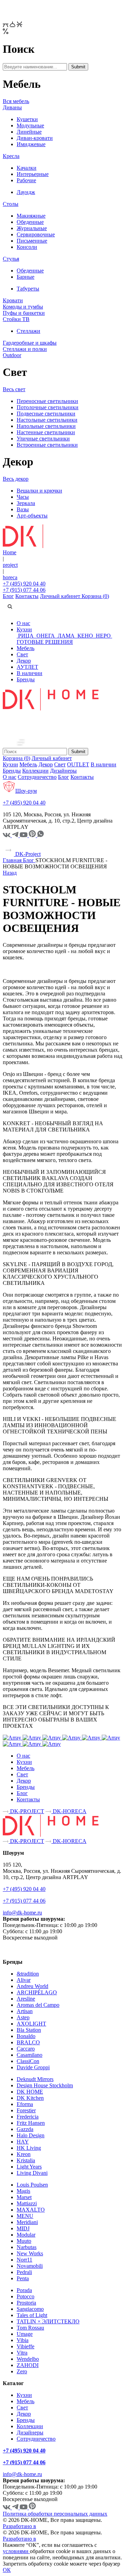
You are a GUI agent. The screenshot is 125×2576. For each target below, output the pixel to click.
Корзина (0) (95, 596)
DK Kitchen (30, 2098)
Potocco (26, 2296)
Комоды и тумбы (23, 307)
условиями (16, 2551)
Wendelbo (28, 2359)
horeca (10, 577)
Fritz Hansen (31, 2123)
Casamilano (30, 2055)
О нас (23, 623)
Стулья (11, 259)
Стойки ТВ (16, 319)
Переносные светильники (47, 401)
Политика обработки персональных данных (55, 2514)
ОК (7, 2570)
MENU (25, 2216)
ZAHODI (28, 2365)
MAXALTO (31, 2210)
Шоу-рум (26, 791)
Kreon (24, 2154)
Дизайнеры (63, 771)
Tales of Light (32, 2315)
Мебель (26, 648)
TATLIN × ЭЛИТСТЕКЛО (48, 2321)
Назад (10, 873)
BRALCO (28, 2042)
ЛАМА (66, 636)
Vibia (23, 2340)
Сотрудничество (37, 777)
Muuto (24, 2241)
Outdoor (12, 355)
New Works (30, 2253)
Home (10, 552)
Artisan (25, 2011)
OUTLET (78, 764)
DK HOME (30, 2092)
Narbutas (27, 2247)
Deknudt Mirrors (35, 2079)
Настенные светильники (46, 432)
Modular (26, 2235)
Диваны (12, 107)
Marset (24, 2197)
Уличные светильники (43, 439)
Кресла (11, 156)
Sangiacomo (30, 2309)
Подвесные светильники (46, 414)
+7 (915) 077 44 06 (24, 590)
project (10, 565)
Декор (24, 661)
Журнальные (32, 228)
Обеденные (30, 222)
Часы (23, 497)
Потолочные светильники (48, 407)
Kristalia (26, 2160)
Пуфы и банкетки (24, 313)
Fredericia (28, 2117)
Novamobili (30, 2266)
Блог (8, 596)
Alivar (24, 1980)
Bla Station (29, 2030)
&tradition (28, 1974)
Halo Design (31, 2135)
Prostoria (26, 2303)
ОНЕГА (46, 636)
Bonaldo (26, 2036)
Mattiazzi (27, 2203)
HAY (23, 2142)
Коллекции (35, 771)
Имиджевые (31, 144)
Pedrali (24, 2272)
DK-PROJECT (26, 1811)
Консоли (27, 247)
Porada (24, 2290)
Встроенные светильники (47, 445)
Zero (22, 2371)
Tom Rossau (30, 2328)
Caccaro (26, 2049)
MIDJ (23, 2228)
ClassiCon (28, 2061)
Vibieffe (26, 2346)
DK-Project (27, 854)
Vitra (22, 2353)
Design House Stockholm (45, 2085)
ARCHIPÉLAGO (37, 1992)
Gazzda (25, 2129)
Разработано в (19, 2526)
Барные (26, 277)
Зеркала (26, 503)
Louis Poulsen (32, 2185)
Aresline (26, 1999)
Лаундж (26, 192)
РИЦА (26, 636)
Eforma (25, 2104)
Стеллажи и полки (25, 349)
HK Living (29, 2148)
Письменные (32, 241)
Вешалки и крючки (39, 491)
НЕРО (103, 636)
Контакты (27, 596)
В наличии (30, 673)
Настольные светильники (47, 420)
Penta (23, 2278)
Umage (25, 2334)
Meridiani (27, 2222)
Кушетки (27, 119)
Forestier (26, 2110)
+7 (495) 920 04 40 (24, 584)
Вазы (23, 509)
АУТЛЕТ (27, 667)
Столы (11, 204)
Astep (23, 2017)
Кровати (13, 300)
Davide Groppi (33, 2067)
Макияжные (31, 216)
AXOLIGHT (31, 2024)
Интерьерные (33, 174)
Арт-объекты (32, 516)
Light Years (29, 2167)
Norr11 (24, 2260)
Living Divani (32, 2173)
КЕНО (85, 636)
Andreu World (32, 1986)
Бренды (26, 679)
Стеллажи (28, 331)
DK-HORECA (69, 1811)
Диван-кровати (35, 138)
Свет (22, 654)
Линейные (29, 132)
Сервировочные (36, 234)
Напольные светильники (46, 426)
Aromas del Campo (38, 2005)
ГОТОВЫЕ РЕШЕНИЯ (45, 642)
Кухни (24, 629)
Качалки (27, 168)
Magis (23, 2191)
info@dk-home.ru (22, 1913)
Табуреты (28, 289)
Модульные (30, 125)
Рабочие (26, 180)
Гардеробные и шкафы (30, 343)
